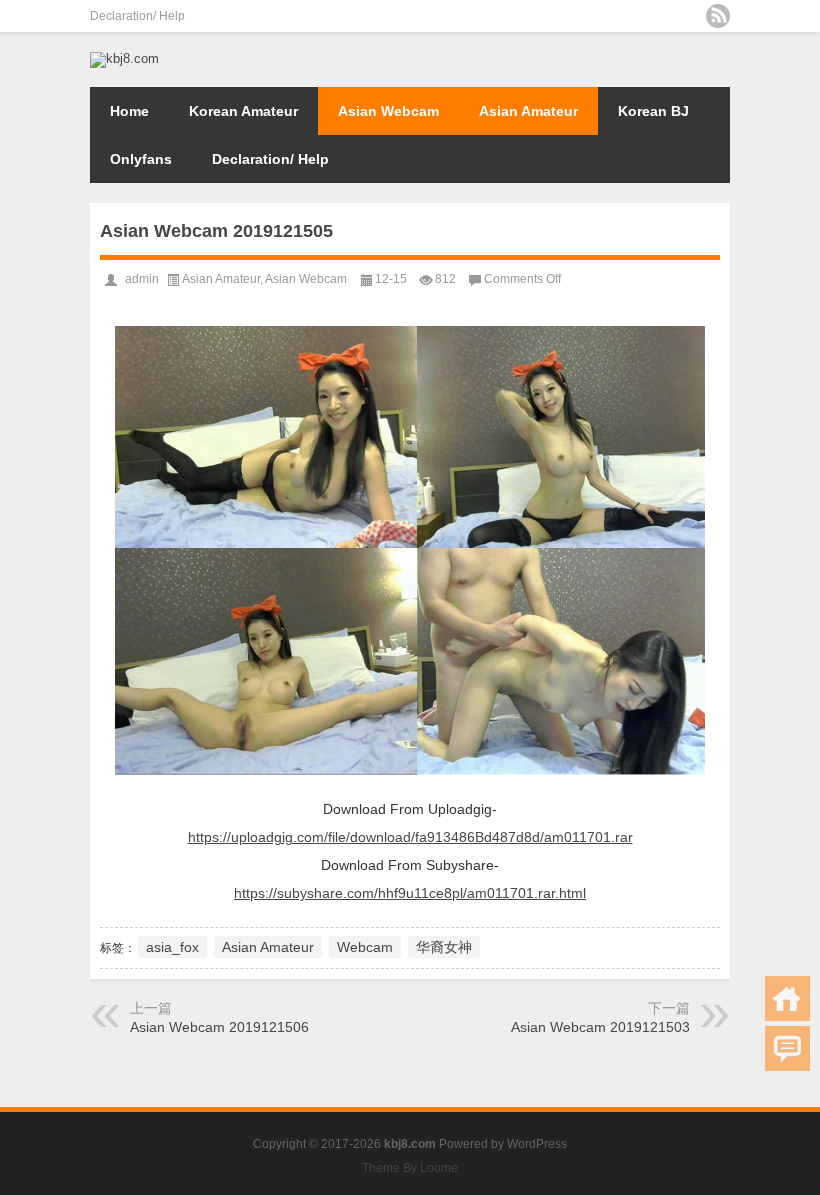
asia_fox (172, 947)
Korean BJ (653, 111)
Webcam (365, 947)
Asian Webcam (388, 111)
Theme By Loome (410, 1168)
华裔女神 (444, 947)
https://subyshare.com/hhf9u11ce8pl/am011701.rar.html (410, 893)
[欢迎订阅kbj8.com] (718, 16)
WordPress (537, 1144)
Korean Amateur (243, 111)
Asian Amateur (528, 111)
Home (129, 111)
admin (142, 279)
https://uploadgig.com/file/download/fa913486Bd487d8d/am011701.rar (410, 837)
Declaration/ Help (137, 16)
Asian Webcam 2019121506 (219, 1027)
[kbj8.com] (124, 58)
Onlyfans (141, 159)
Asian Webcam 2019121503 (600, 1027)
